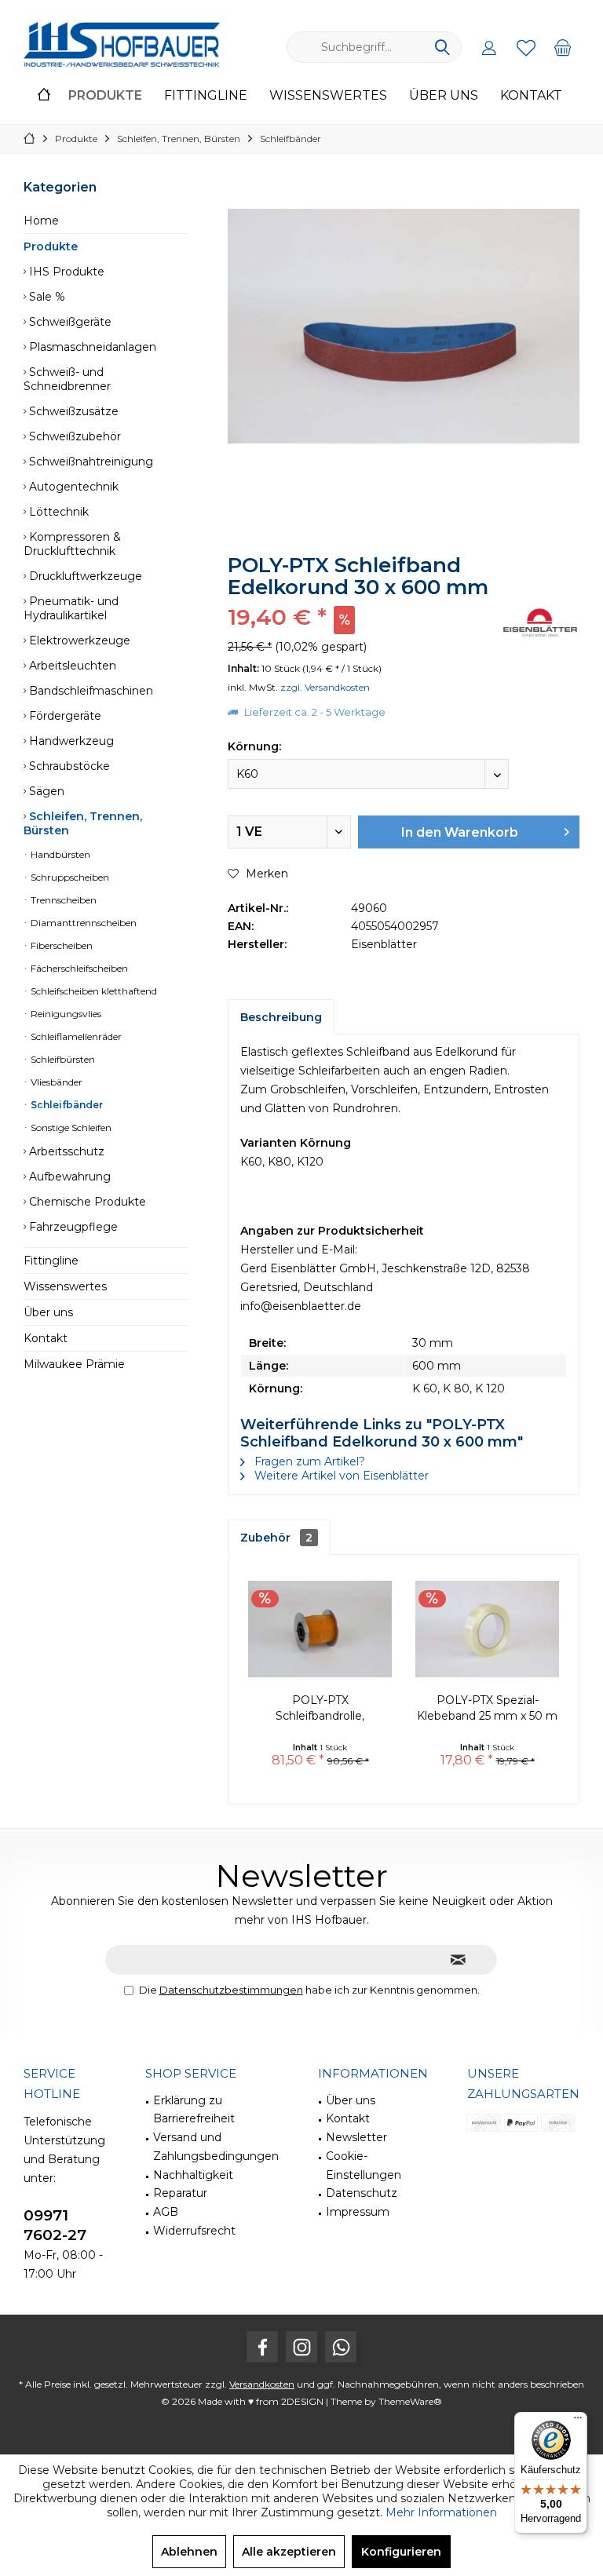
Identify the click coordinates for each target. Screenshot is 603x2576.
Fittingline (51, 1261)
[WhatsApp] (341, 2347)
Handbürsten (59, 854)
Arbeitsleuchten (71, 666)
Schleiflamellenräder (75, 1036)
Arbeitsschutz (65, 1151)
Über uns (48, 1312)
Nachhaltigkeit (193, 2175)
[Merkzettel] (526, 47)
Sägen (45, 791)
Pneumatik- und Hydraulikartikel (71, 608)
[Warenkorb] (563, 47)
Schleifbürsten (62, 1059)
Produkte (51, 246)
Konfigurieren (401, 2552)
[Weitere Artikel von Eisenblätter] (540, 623)
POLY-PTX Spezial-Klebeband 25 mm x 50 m (487, 1708)
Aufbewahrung (68, 1177)
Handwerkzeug (70, 741)
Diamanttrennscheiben (82, 923)
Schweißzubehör (73, 436)
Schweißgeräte (69, 322)
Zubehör (276, 1538)
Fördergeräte (64, 716)
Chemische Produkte (86, 1202)
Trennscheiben (62, 900)
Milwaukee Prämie (74, 1364)
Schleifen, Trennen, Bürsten (83, 823)
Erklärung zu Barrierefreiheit (194, 2110)
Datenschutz (362, 2193)
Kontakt (46, 1338)
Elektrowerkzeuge (78, 640)
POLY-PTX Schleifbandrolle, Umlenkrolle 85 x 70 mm (320, 1708)
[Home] (44, 96)
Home (41, 221)
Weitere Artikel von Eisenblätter (340, 1476)
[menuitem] (563, 47)
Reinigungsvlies (65, 1014)
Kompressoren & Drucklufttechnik (72, 544)
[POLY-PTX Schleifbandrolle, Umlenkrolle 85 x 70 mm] (320, 1629)
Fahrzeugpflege (72, 1227)
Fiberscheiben (60, 945)
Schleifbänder (66, 1105)
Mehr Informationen (441, 2512)
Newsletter (356, 2137)
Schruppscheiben (69, 877)
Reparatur (180, 2193)
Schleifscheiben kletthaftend (93, 991)
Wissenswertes (65, 1286)
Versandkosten (262, 2384)
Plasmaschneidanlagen (91, 347)
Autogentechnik (72, 487)
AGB (166, 2212)
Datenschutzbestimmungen (231, 1990)
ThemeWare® (410, 2401)
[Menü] (578, 2421)
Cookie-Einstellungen (364, 2166)
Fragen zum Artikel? (308, 1461)
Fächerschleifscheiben (78, 968)
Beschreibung (281, 1017)
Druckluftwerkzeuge (84, 576)
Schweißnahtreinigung (90, 462)
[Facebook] (262, 2347)
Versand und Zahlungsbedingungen (216, 2147)
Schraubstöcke (68, 766)
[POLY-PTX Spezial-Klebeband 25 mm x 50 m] (487, 1629)
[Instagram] (301, 2347)
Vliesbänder (55, 1082)
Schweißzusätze (72, 411)
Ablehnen (189, 2552)
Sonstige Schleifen (70, 1127)
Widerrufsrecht (194, 2231)
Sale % (46, 297)
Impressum (358, 2212)
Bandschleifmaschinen (90, 691)
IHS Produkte (65, 272)
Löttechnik (57, 512)
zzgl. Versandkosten (325, 687)
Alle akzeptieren (289, 2552)
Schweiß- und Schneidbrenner (67, 379)
